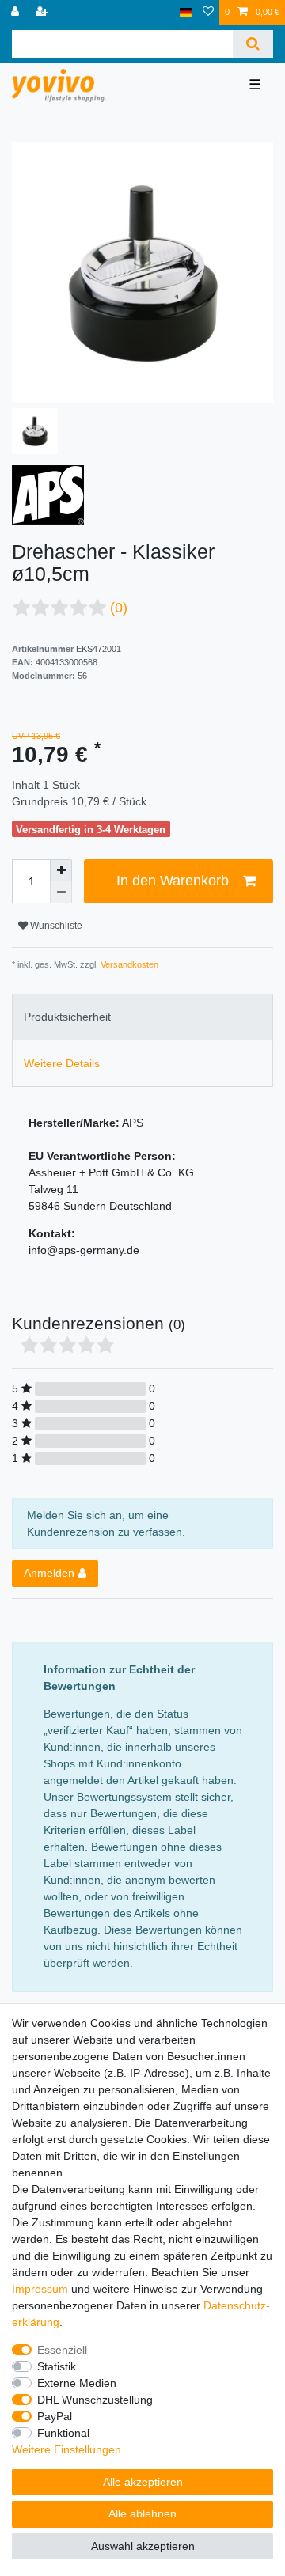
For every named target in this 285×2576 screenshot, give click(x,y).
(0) (119, 608)
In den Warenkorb (173, 881)
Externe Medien (77, 2383)
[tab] (142, 1017)
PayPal (55, 2416)
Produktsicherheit (67, 1017)
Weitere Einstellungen (66, 2449)
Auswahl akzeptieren (143, 2546)
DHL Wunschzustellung (95, 2400)
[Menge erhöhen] (61, 870)
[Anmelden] (17, 12)
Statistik (57, 2366)
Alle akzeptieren (143, 2482)
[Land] (186, 12)
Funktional (63, 2433)
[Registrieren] (44, 12)
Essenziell (62, 2350)
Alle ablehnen (142, 2513)
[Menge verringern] (61, 892)
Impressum (40, 2289)
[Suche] (253, 44)
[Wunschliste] (208, 12)
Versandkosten (128, 964)
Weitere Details (62, 1063)
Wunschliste (55, 926)
